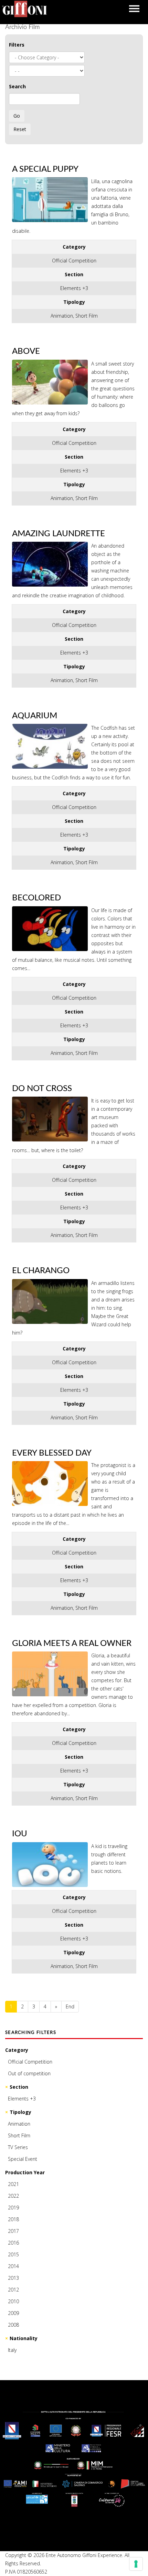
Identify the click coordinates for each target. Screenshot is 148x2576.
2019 (13, 2208)
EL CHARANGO (41, 1271)
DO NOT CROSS (42, 1089)
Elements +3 (22, 2099)
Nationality (24, 2338)
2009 (13, 2313)
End (70, 2006)
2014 (13, 2266)
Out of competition (29, 2073)
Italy (12, 2350)
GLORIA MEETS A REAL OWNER (72, 1644)
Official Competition (30, 2062)
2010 (13, 2301)
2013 (13, 2278)
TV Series (18, 2147)
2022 (13, 2196)
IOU (20, 1834)
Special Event (23, 2159)
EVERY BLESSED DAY (52, 1453)
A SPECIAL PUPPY (45, 169)
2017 (13, 2231)
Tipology (20, 2112)
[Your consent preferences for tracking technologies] (136, 2564)
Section (19, 2087)
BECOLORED (36, 898)
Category (17, 2050)
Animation (19, 2124)
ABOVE (26, 351)
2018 (13, 2219)
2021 (13, 2184)
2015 (13, 2254)
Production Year (25, 2172)
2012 (13, 2290)
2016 (13, 2243)
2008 (13, 2325)
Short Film (19, 2135)
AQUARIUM (35, 716)
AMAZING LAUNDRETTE (59, 534)
